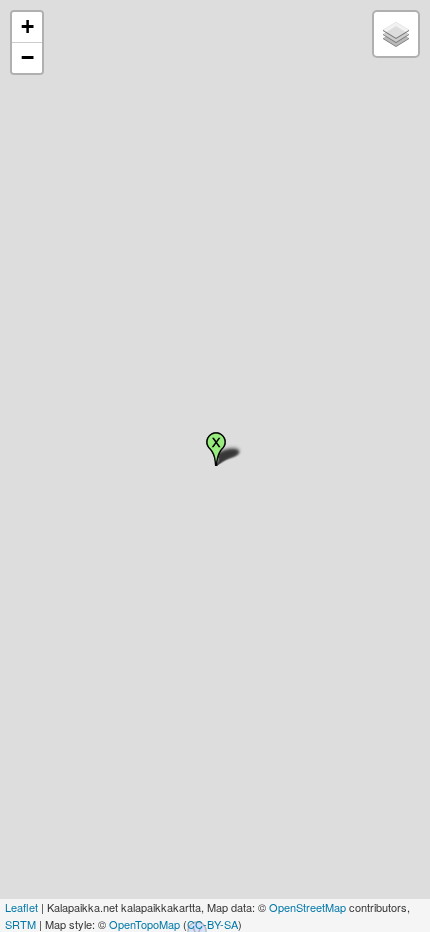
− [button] (27, 57)
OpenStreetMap (307, 907)
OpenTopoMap (144, 924)
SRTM (20, 924)
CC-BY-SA (212, 924)
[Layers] (396, 34)
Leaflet (21, 907)
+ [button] (27, 26)
